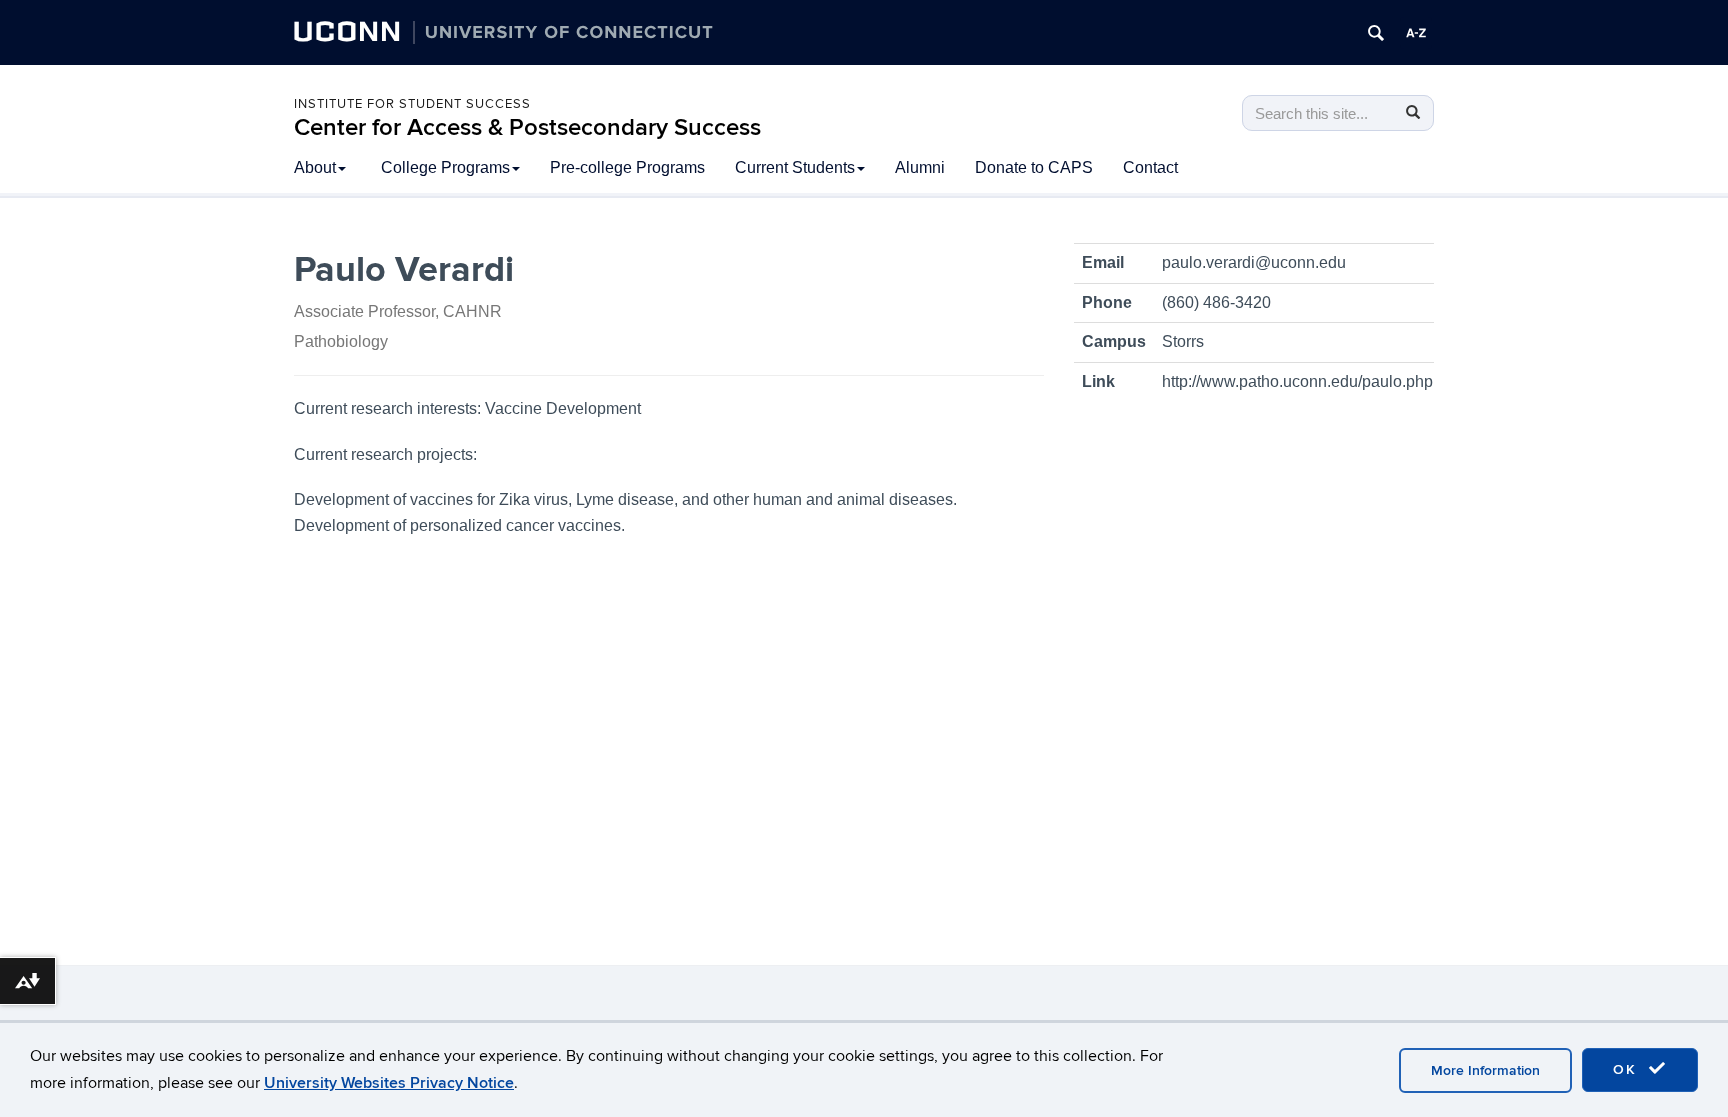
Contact (1150, 167)
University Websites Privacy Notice (389, 1083)
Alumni (920, 167)
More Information (1485, 1070)
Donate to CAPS (1034, 167)
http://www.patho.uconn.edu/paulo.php (1297, 381)
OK (1628, 1069)
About (315, 167)
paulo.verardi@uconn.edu (1254, 262)
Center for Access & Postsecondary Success (527, 127)
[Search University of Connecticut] (1376, 33)
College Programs (445, 167)
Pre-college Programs (627, 167)
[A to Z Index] (1416, 33)
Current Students (795, 167)
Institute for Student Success (412, 104)
